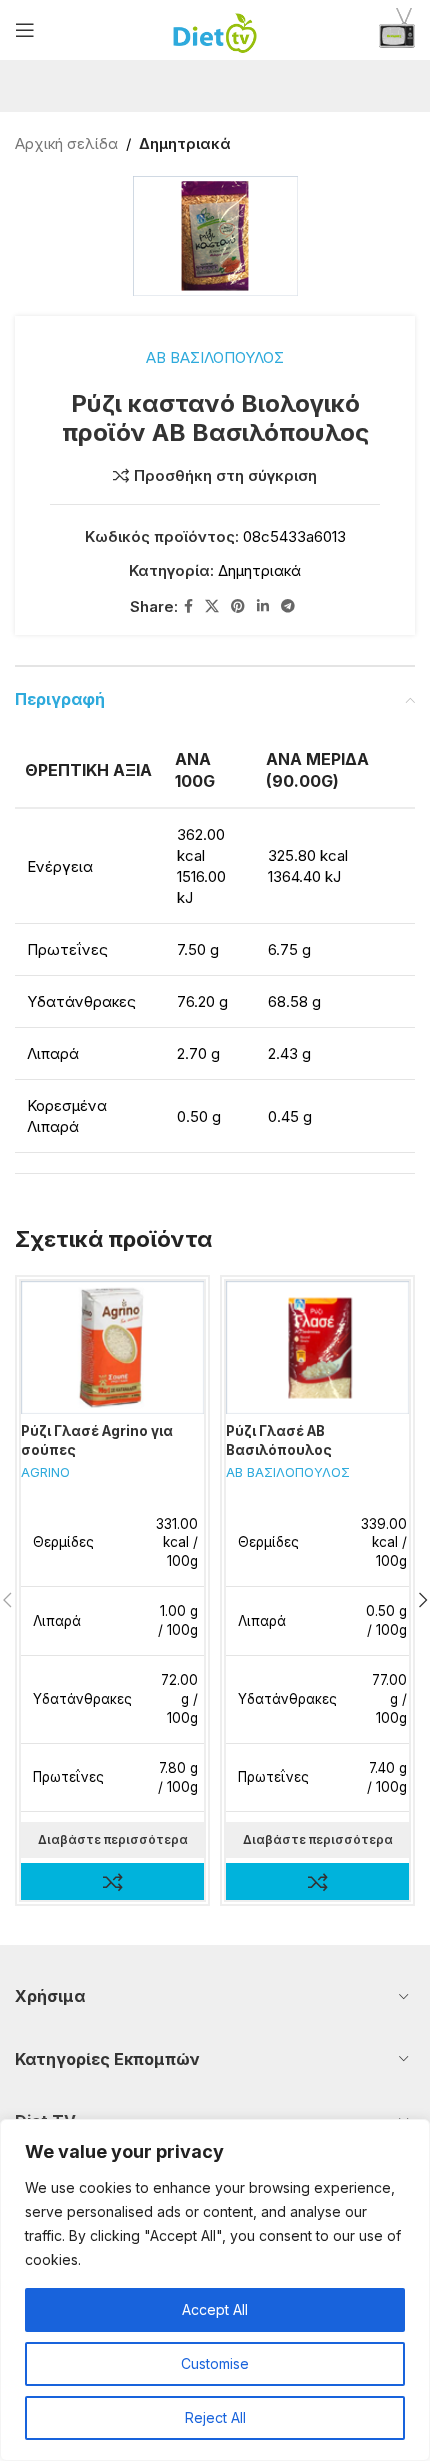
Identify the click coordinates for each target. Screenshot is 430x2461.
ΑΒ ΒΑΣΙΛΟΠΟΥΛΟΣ (215, 357)
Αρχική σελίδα (66, 143)
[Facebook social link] (188, 606)
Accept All (215, 2309)
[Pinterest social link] (238, 606)
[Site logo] (215, 28)
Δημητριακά (185, 143)
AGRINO (45, 1472)
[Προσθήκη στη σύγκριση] (112, 1881)
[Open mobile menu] (25, 30)
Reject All (215, 2417)
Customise (215, 2363)
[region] (215, 2290)
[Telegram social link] (288, 606)
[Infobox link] (397, 30)
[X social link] (212, 606)
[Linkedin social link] (263, 606)
